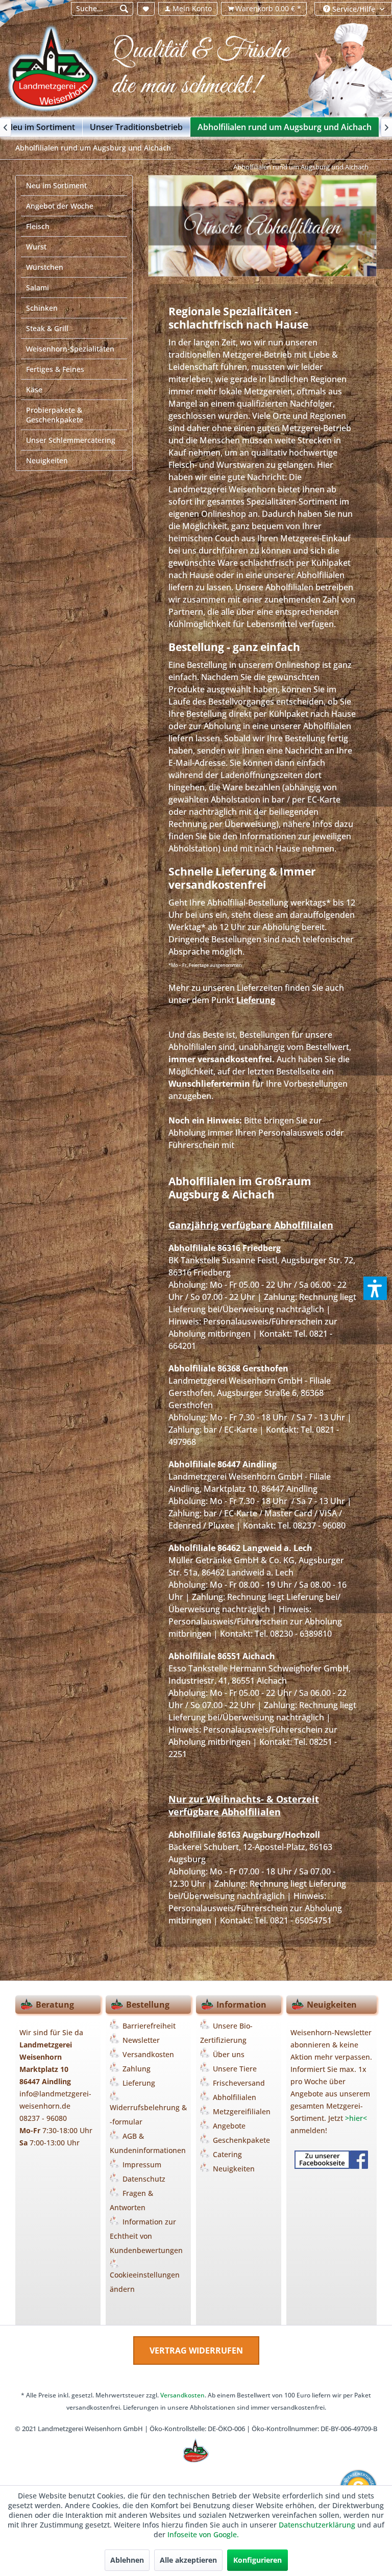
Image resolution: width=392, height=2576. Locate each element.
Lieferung (256, 1000)
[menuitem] (102, 9)
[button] (375, 1288)
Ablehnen (127, 2560)
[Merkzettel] (146, 9)
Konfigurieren (258, 2560)
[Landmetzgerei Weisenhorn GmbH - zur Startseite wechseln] (59, 72)
